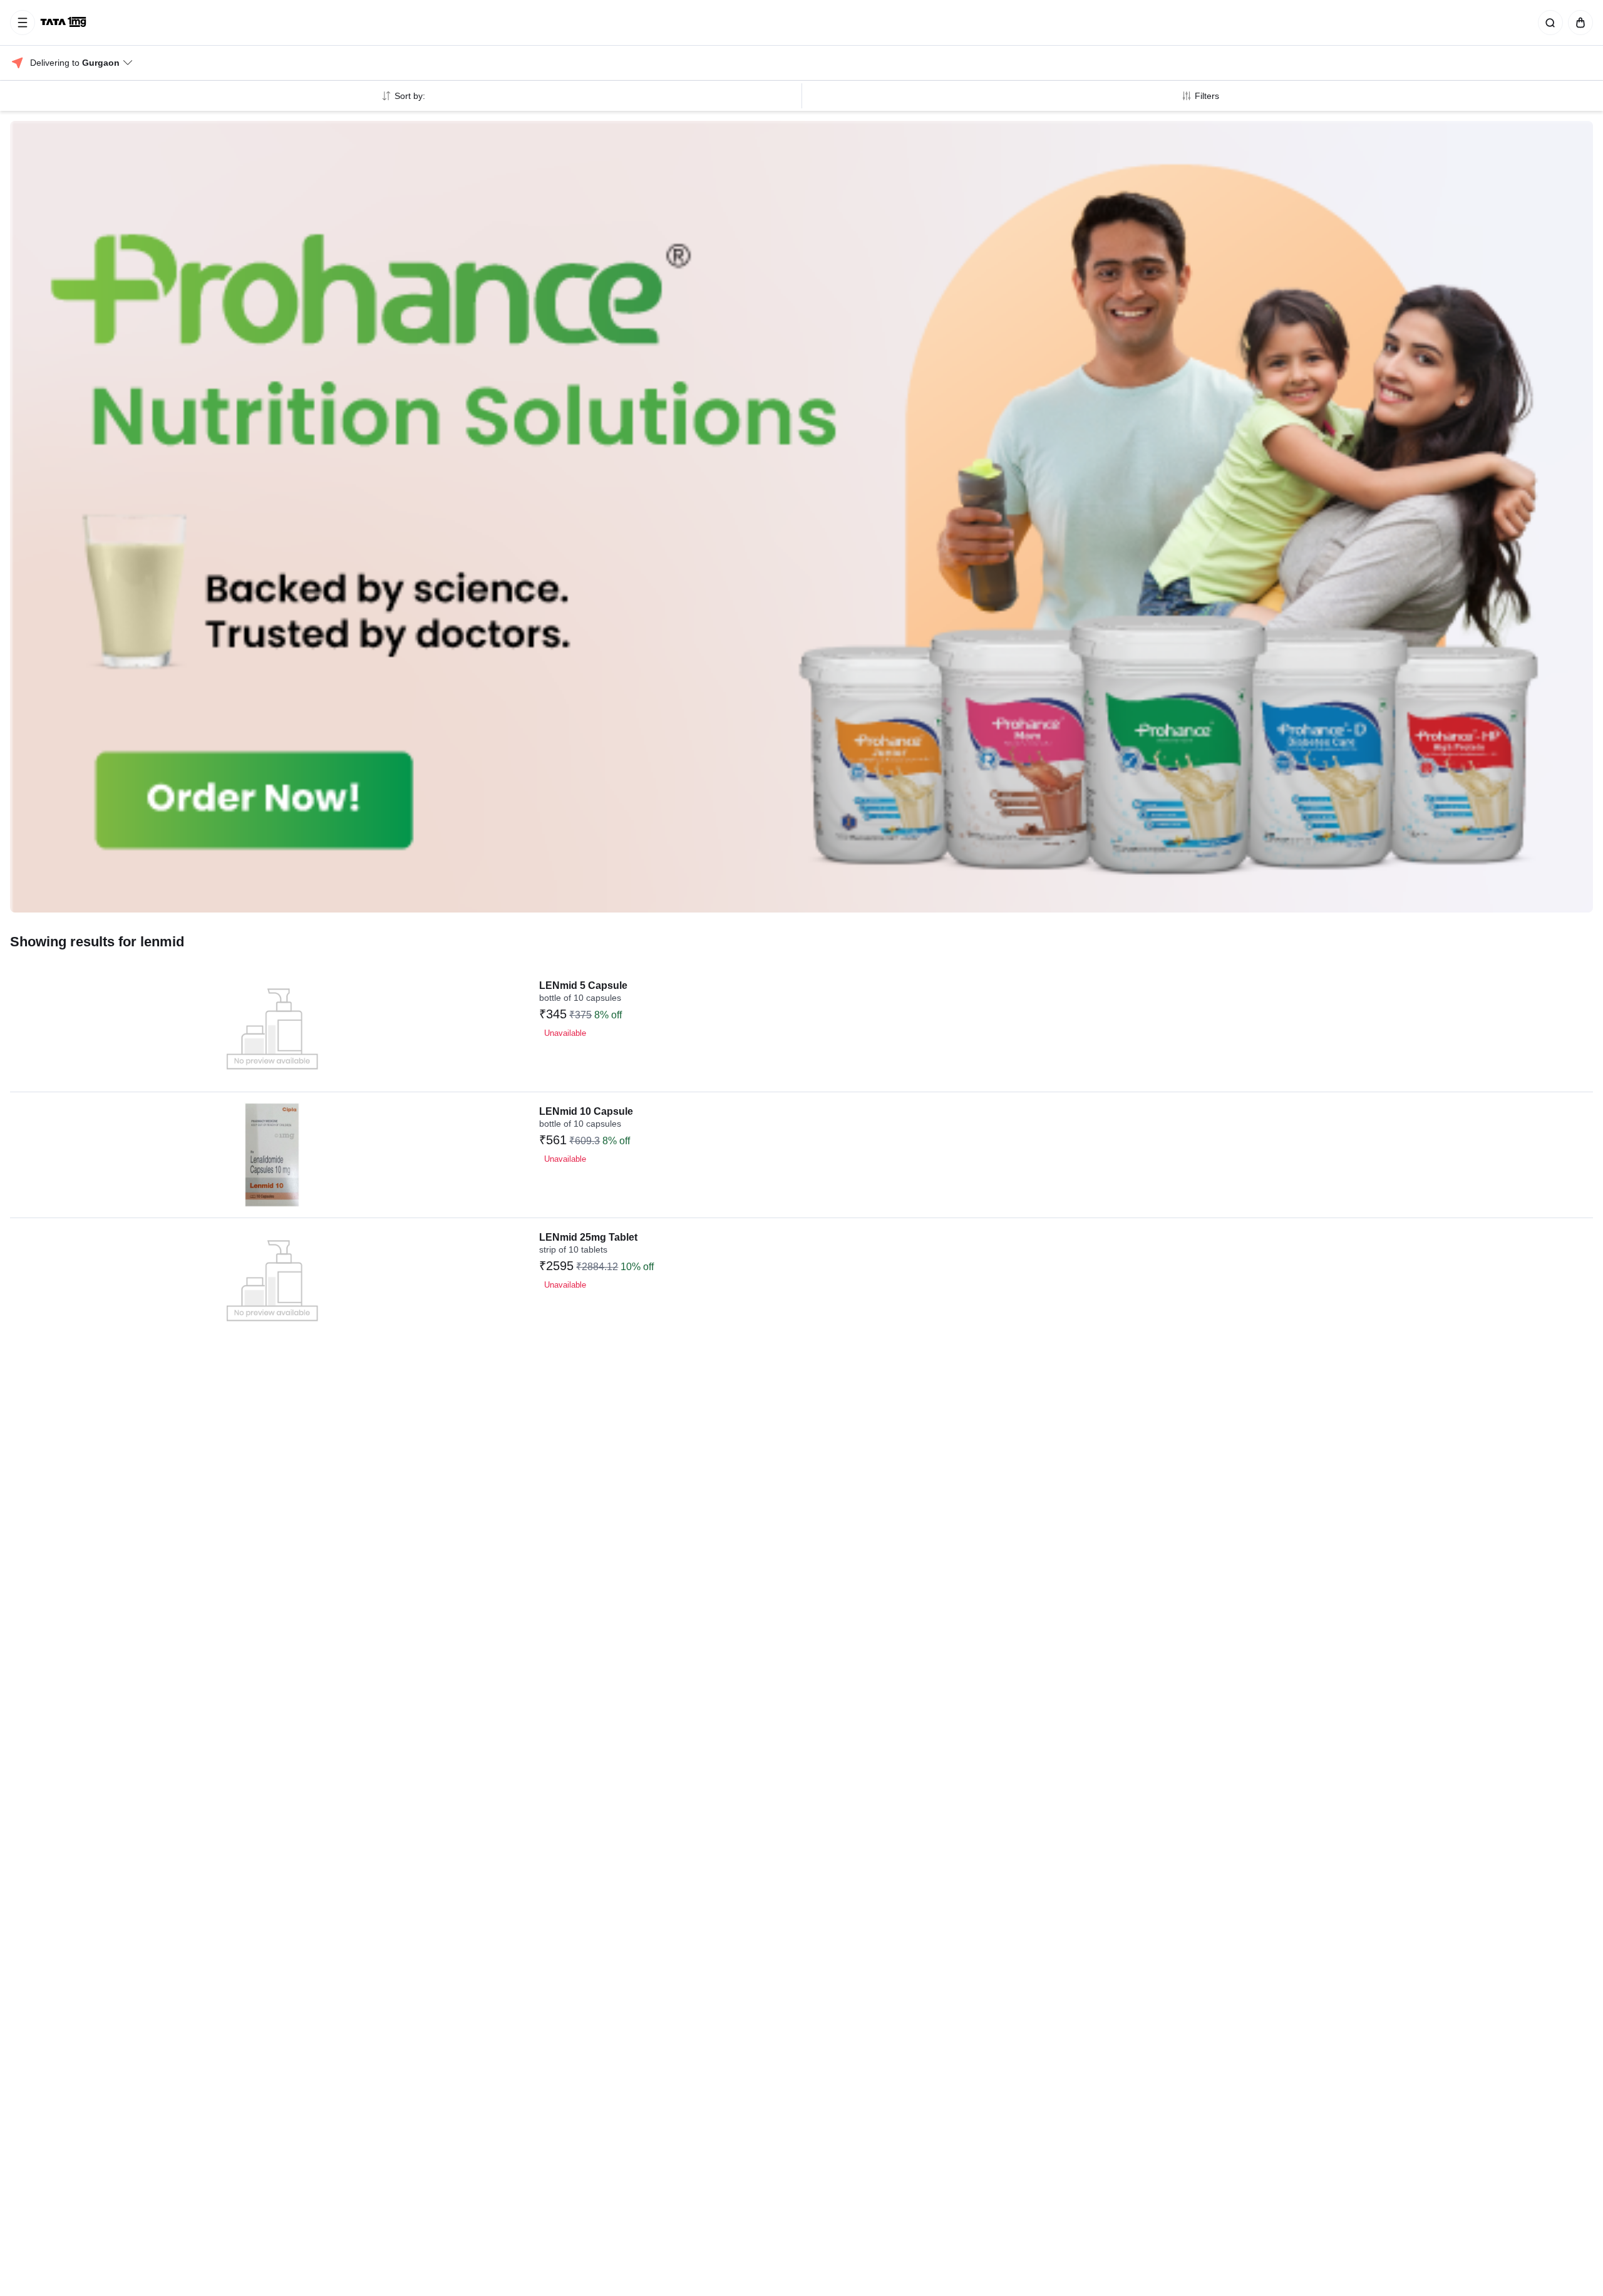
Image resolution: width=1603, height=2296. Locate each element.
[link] (64, 23)
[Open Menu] (23, 23)
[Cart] (1578, 23)
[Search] (1548, 23)
